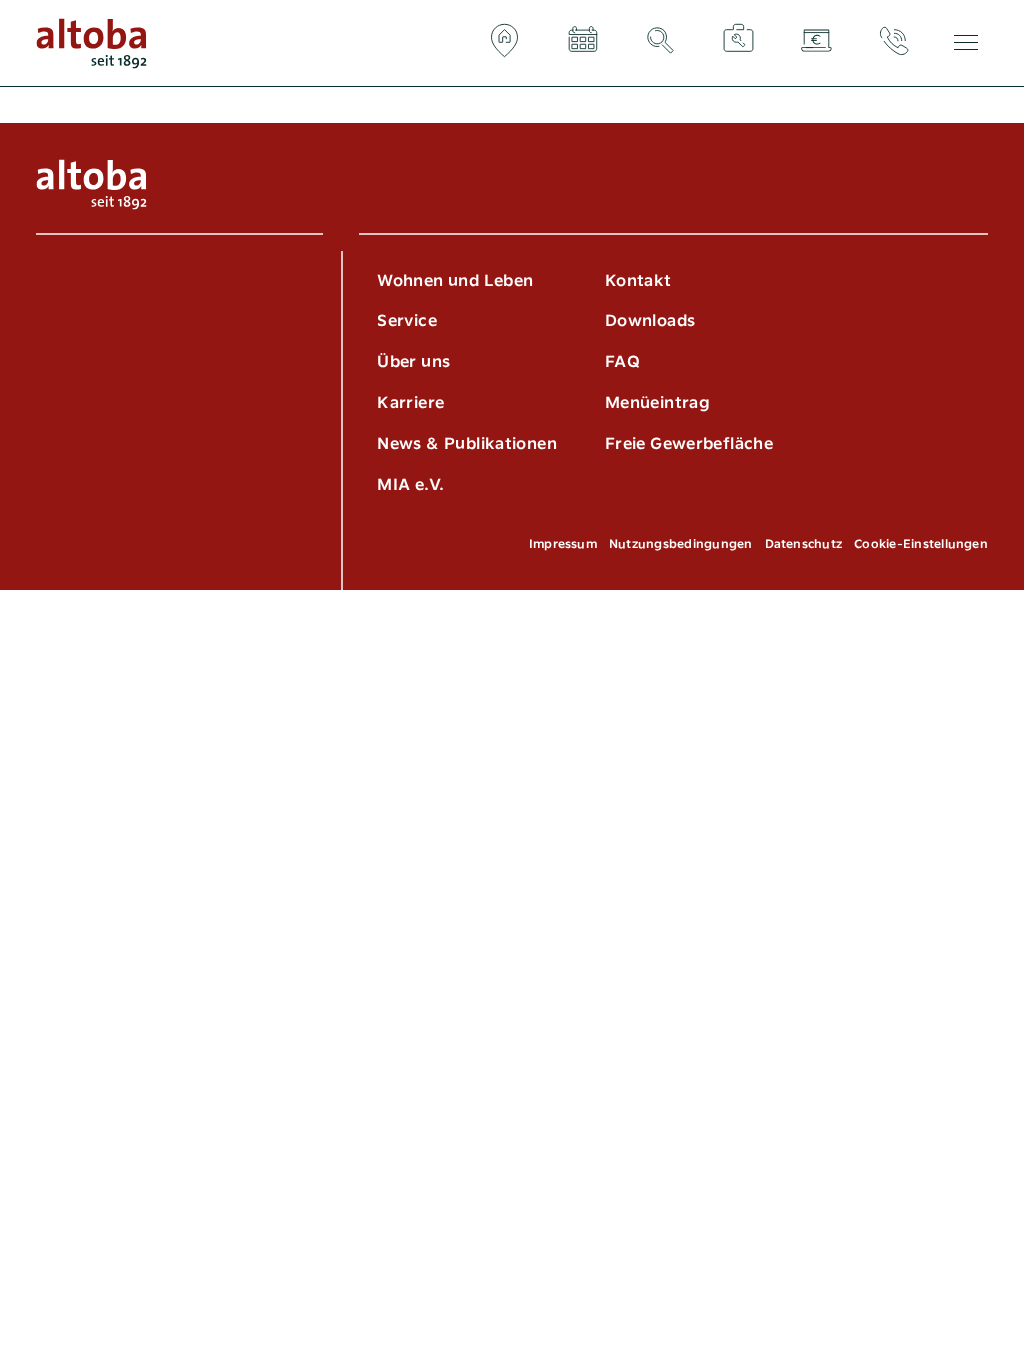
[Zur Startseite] (91, 43)
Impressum (563, 544)
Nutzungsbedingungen (681, 544)
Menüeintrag (657, 402)
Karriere (410, 402)
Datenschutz (804, 544)
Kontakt (638, 280)
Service (407, 320)
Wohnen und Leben (455, 280)
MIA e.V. (410, 484)
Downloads (650, 320)
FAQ (622, 361)
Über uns (413, 361)
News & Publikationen (467, 443)
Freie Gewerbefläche (689, 443)
